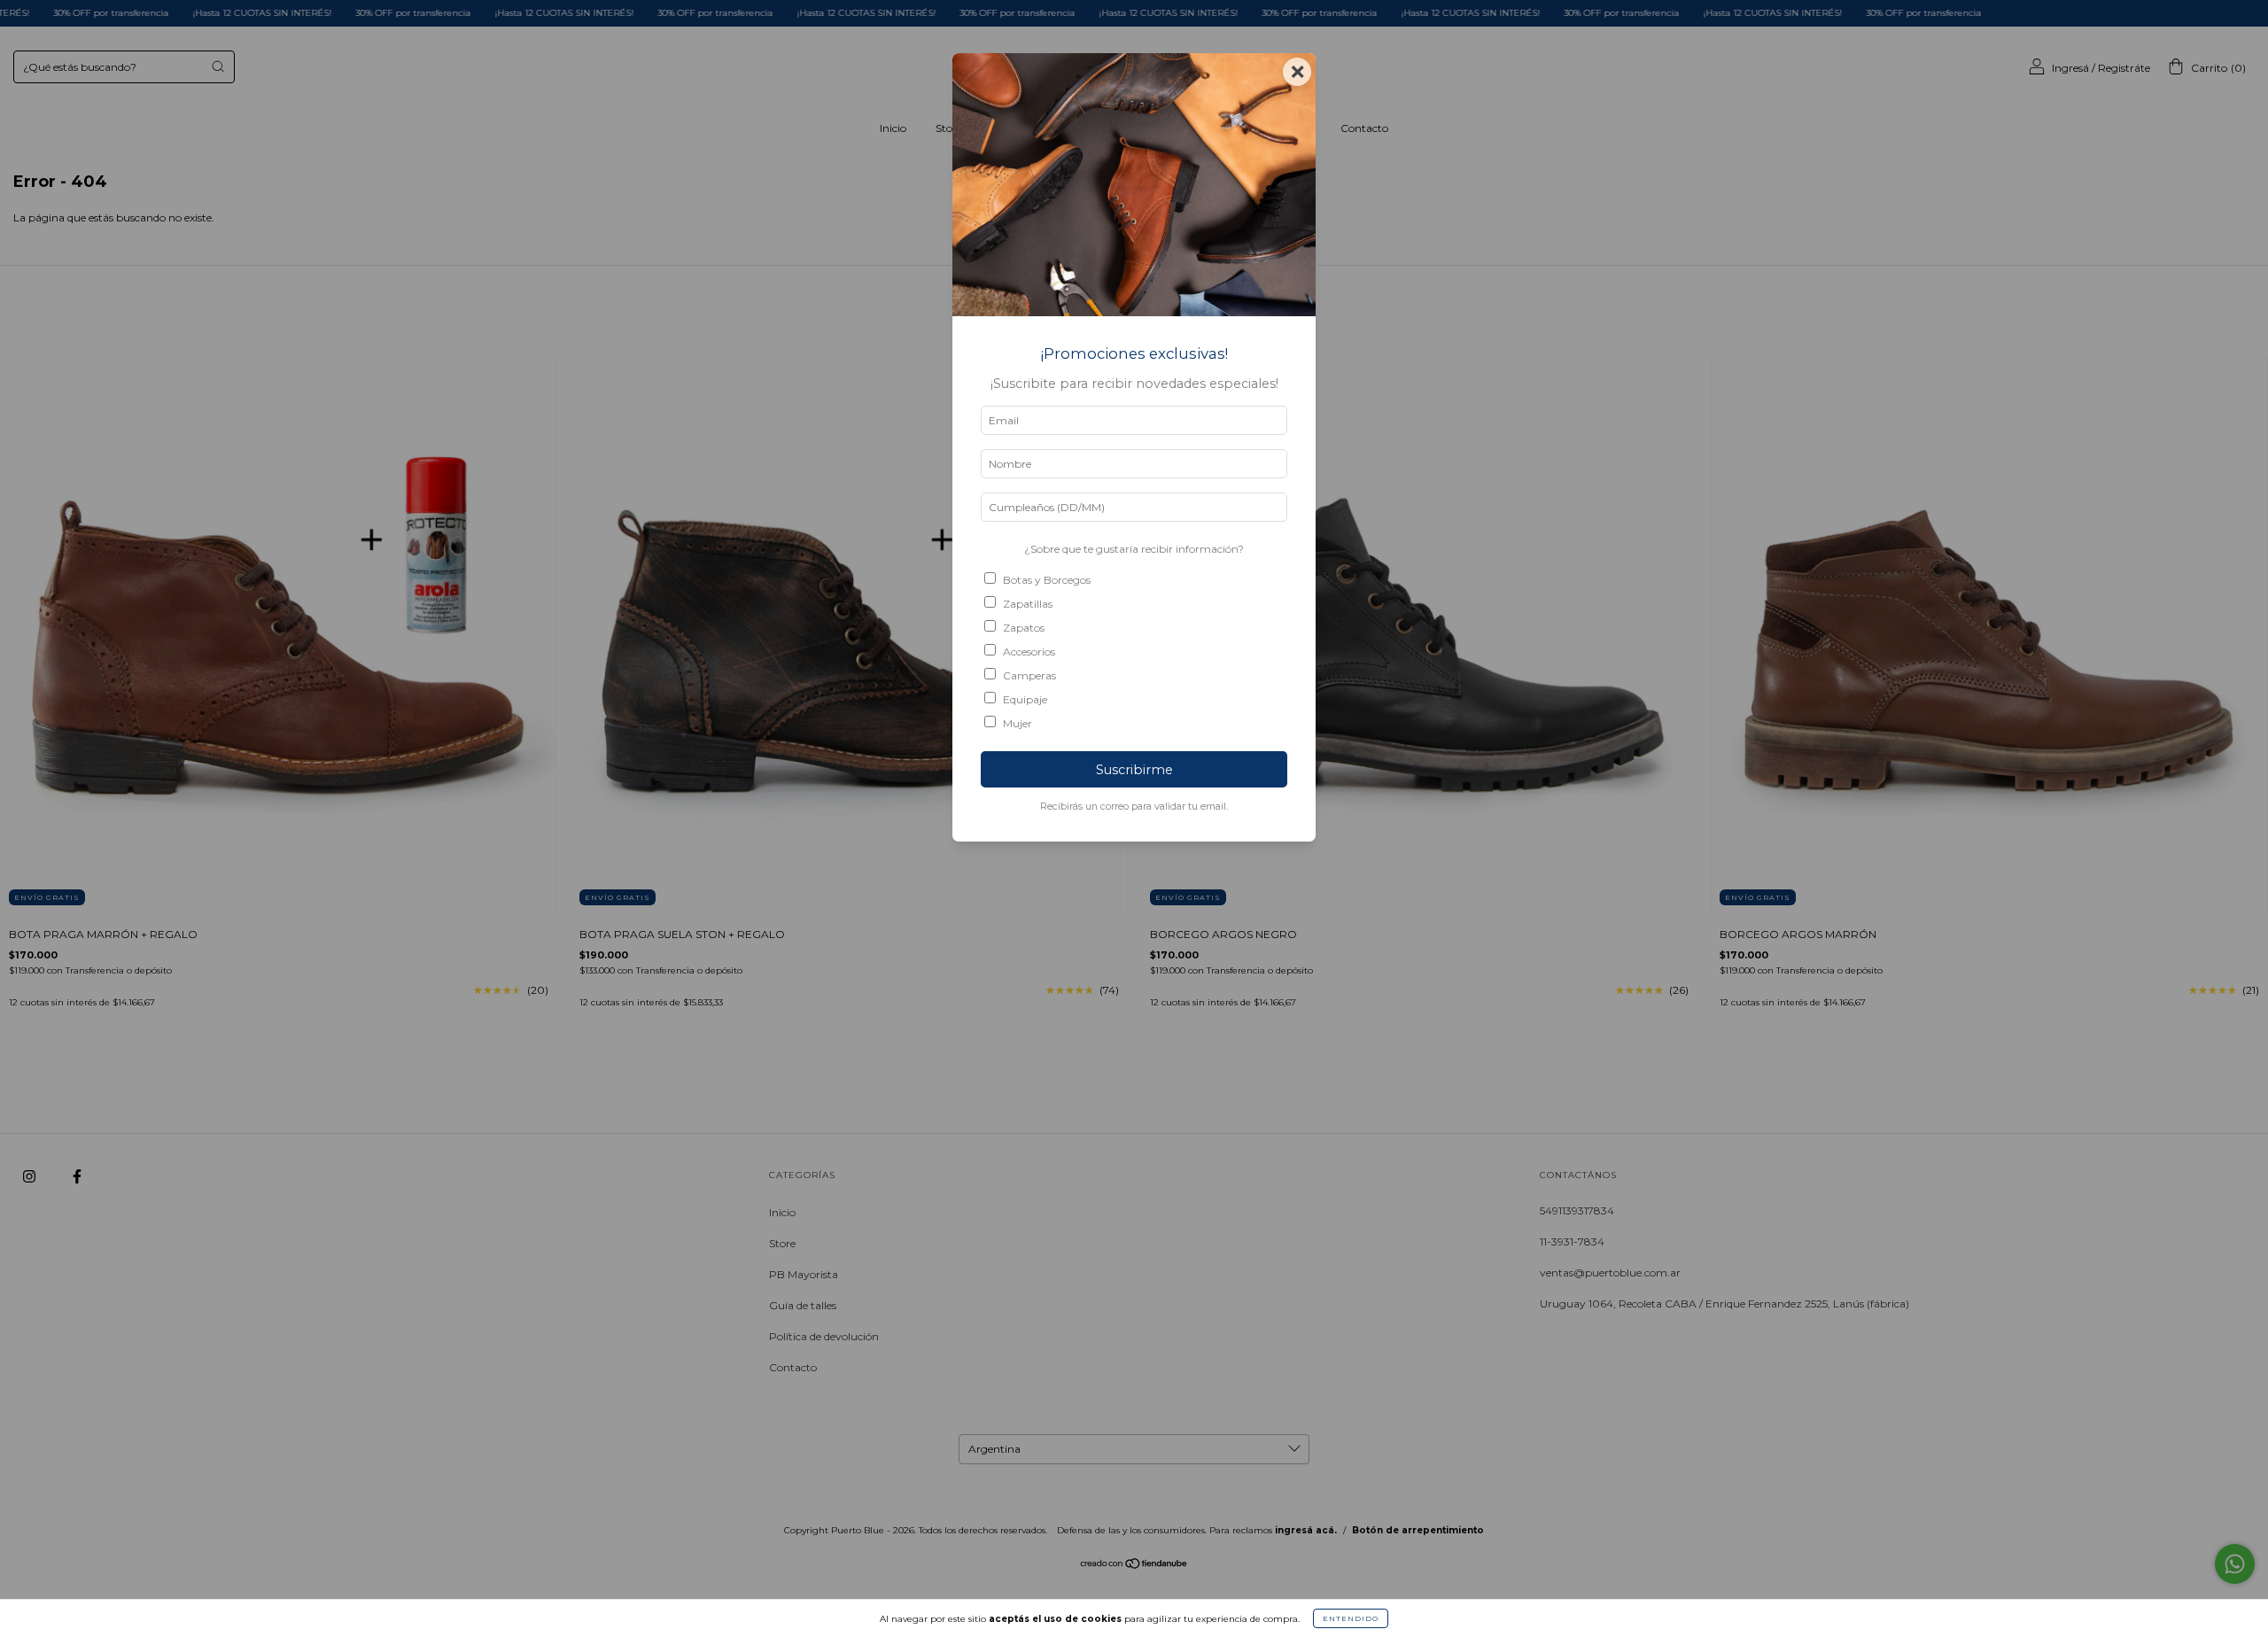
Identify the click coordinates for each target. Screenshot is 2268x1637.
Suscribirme (1134, 770)
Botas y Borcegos (1047, 580)
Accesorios (1029, 652)
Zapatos (1024, 628)
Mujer (1017, 723)
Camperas (1029, 675)
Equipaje (1025, 699)
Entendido (1351, 1618)
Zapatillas (1028, 604)
